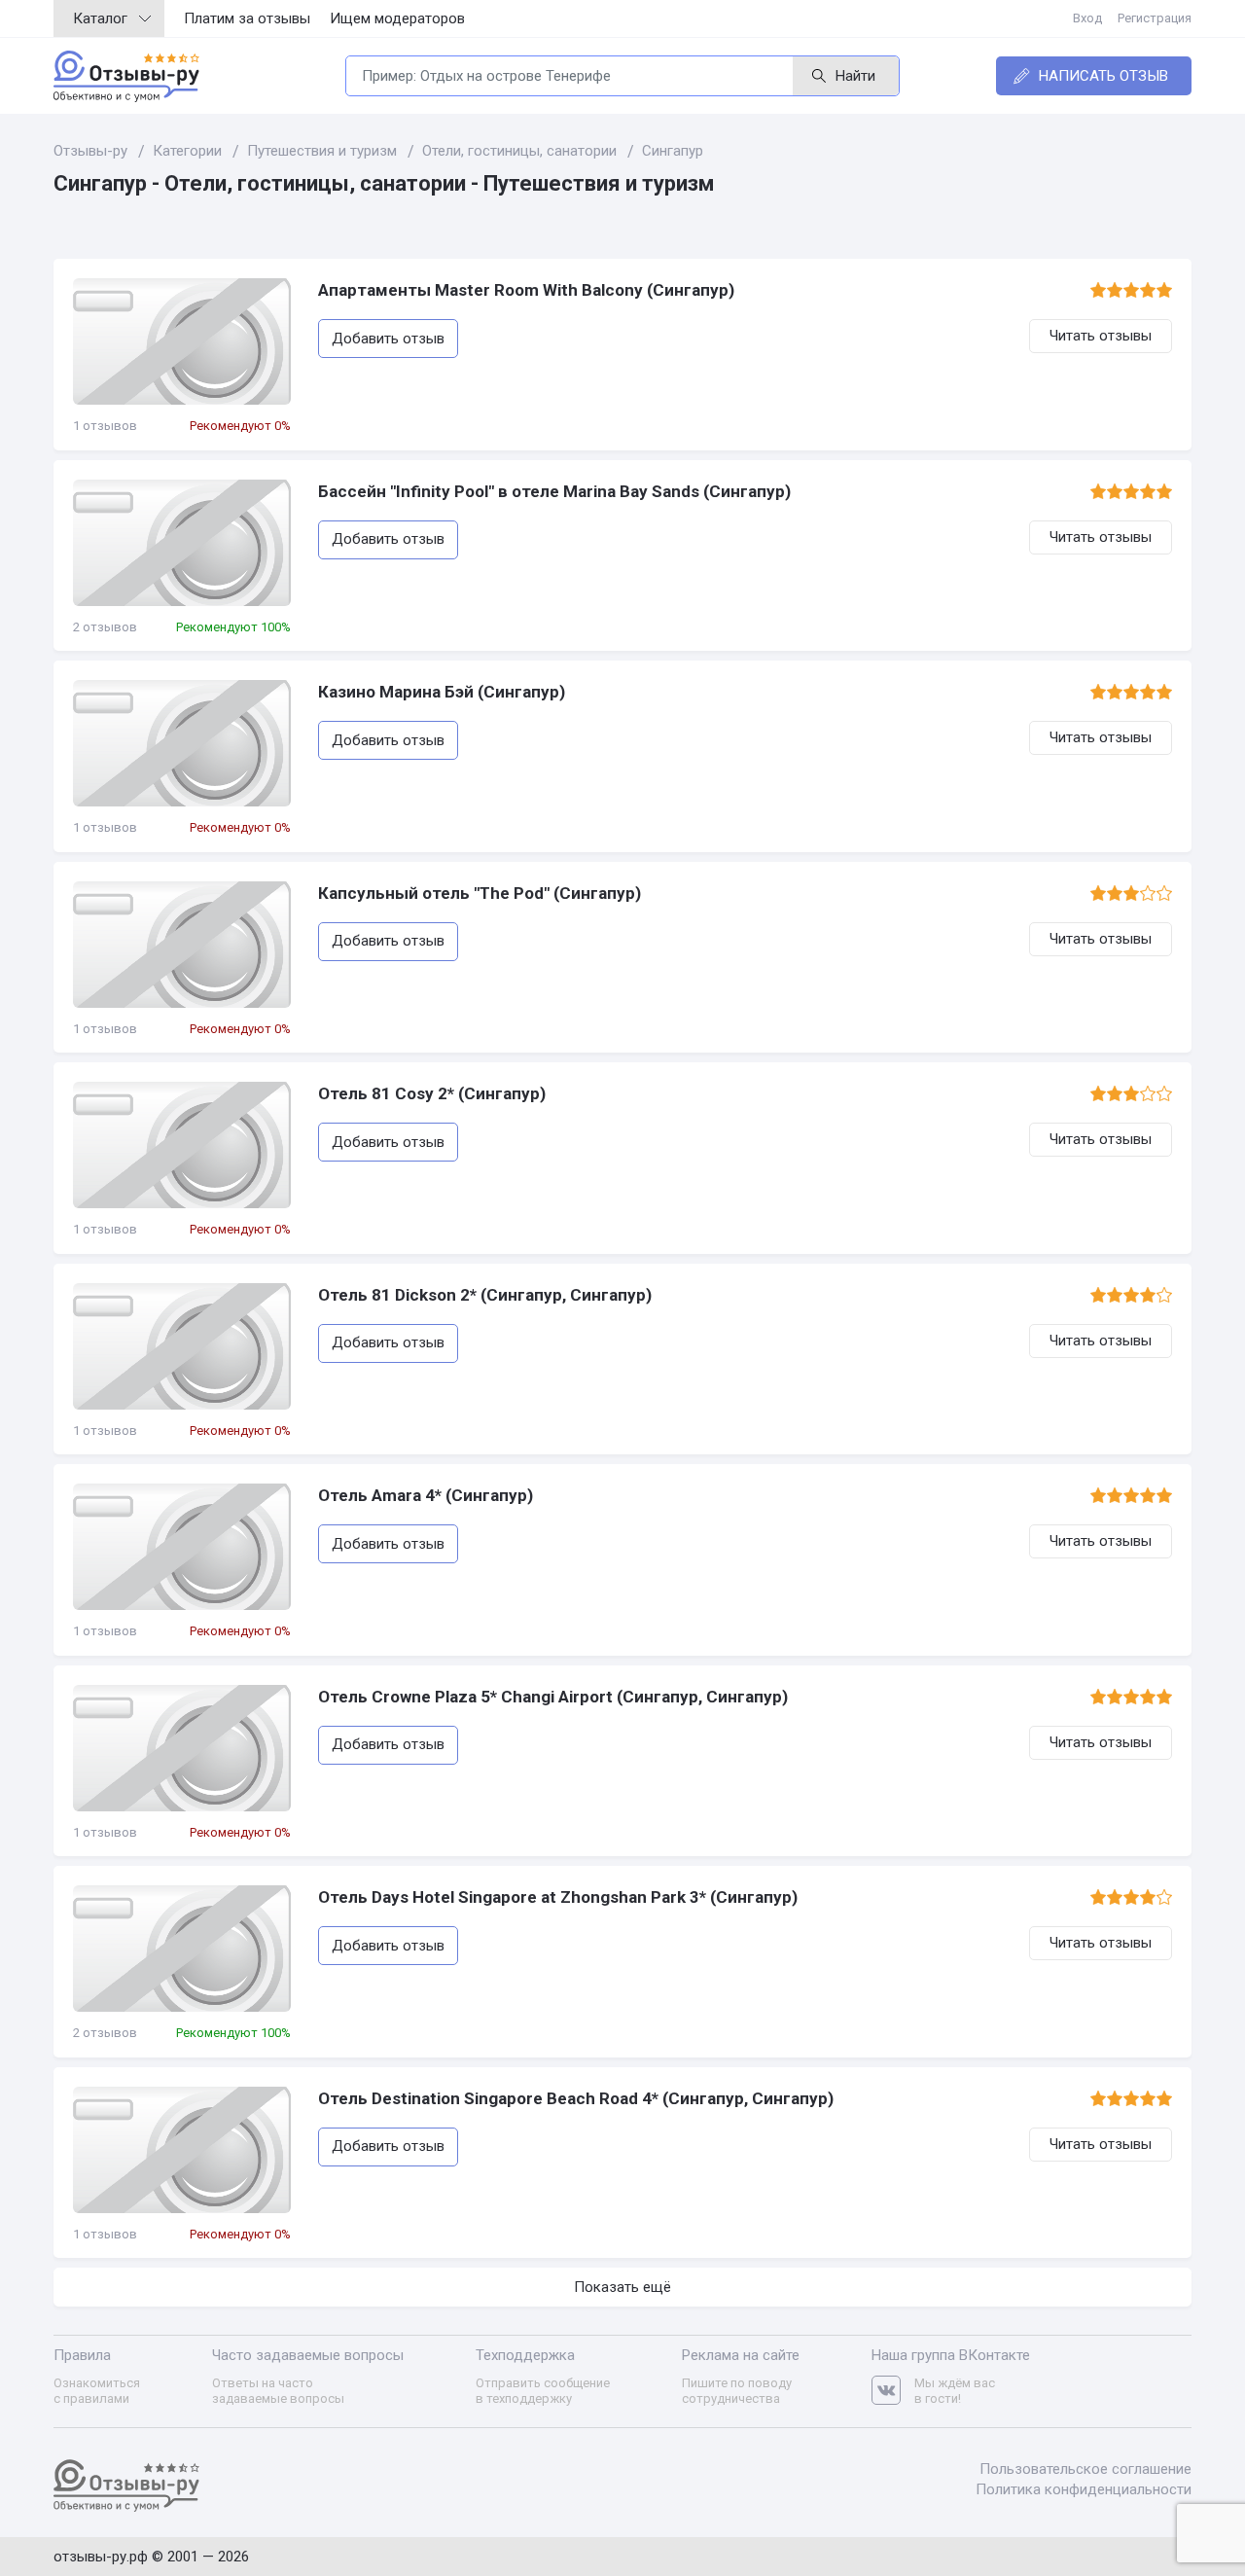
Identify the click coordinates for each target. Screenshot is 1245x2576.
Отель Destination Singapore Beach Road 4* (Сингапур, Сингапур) (576, 2098)
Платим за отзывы (247, 18)
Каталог (100, 18)
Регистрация (1155, 18)
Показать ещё (622, 2287)
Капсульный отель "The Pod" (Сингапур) (480, 893)
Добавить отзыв (388, 339)
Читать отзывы (1101, 336)
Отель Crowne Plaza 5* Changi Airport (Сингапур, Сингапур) (553, 1697)
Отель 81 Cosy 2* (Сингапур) (432, 1093)
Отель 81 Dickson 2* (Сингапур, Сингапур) (485, 1295)
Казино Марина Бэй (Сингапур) (442, 692)
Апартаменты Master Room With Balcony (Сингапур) (526, 290)
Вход (1087, 18)
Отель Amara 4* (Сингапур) (426, 1495)
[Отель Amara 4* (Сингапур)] (182, 1547)
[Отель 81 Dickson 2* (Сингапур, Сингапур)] (182, 1346)
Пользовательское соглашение (1085, 2469)
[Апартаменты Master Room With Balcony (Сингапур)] (182, 341)
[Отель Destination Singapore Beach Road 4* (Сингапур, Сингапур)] (182, 2150)
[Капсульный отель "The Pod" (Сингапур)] (182, 945)
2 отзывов (105, 627)
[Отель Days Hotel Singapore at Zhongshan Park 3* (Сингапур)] (182, 1949)
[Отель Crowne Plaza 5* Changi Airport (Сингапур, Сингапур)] (182, 1748)
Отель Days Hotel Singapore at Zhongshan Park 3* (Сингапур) (558, 1897)
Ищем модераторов (397, 18)
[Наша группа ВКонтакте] (893, 2391)
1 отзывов (105, 426)
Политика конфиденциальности (1084, 2489)
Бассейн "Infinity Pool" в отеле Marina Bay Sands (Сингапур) (554, 491)
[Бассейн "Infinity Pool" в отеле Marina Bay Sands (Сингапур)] (182, 543)
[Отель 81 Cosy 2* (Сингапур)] (182, 1145)
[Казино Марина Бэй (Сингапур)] (182, 743)
